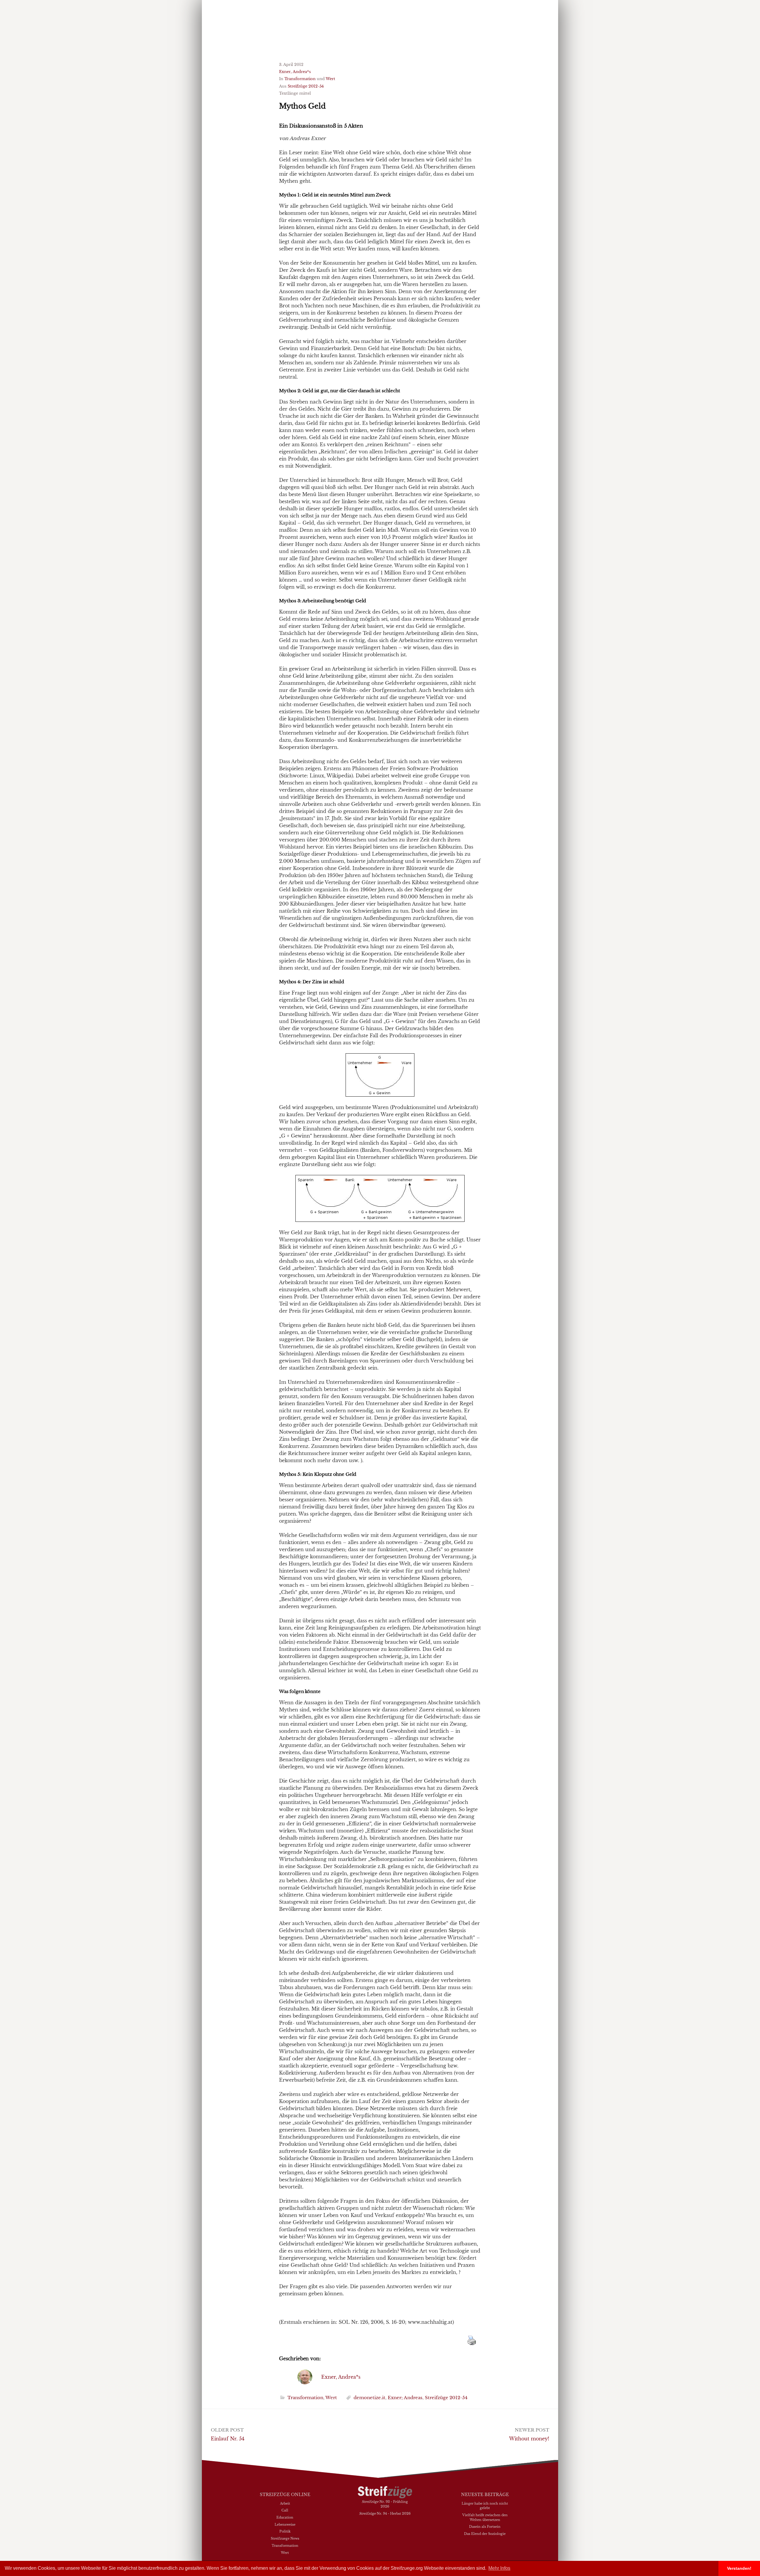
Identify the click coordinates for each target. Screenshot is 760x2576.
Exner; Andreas (405, 2398)
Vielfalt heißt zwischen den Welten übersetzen (485, 2517)
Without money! (529, 2439)
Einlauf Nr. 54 (228, 2439)
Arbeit (285, 2503)
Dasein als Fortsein (485, 2526)
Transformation (300, 79)
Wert (330, 79)
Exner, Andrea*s (295, 72)
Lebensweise (285, 2524)
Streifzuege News (285, 2538)
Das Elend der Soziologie (485, 2534)
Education (285, 2517)
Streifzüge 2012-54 (306, 86)
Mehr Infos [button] (499, 2568)
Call (285, 2510)
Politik (285, 2531)
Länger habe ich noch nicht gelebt (485, 2506)
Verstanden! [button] (739, 2568)
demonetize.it (369, 2398)
